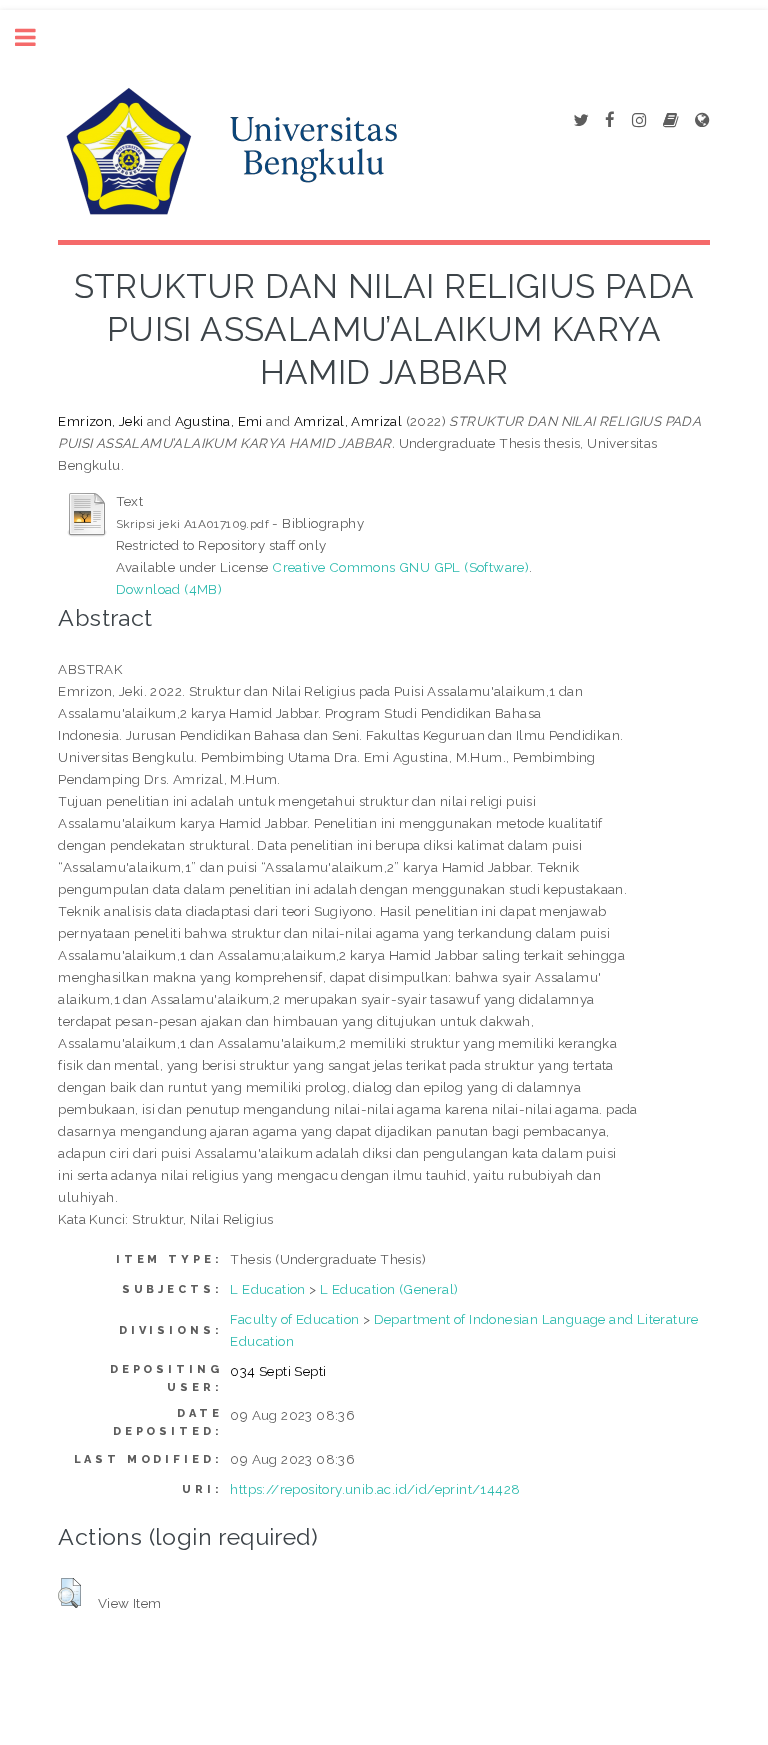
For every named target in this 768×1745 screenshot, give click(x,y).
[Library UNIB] (702, 121)
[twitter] (580, 121)
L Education (267, 1289)
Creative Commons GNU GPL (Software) (400, 567)
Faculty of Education (294, 1319)
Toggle (36, 37)
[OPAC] (670, 121)
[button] (69, 1593)
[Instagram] (639, 121)
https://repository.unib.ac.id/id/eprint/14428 (375, 1489)
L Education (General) (389, 1289)
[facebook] (610, 121)
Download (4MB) (169, 589)
